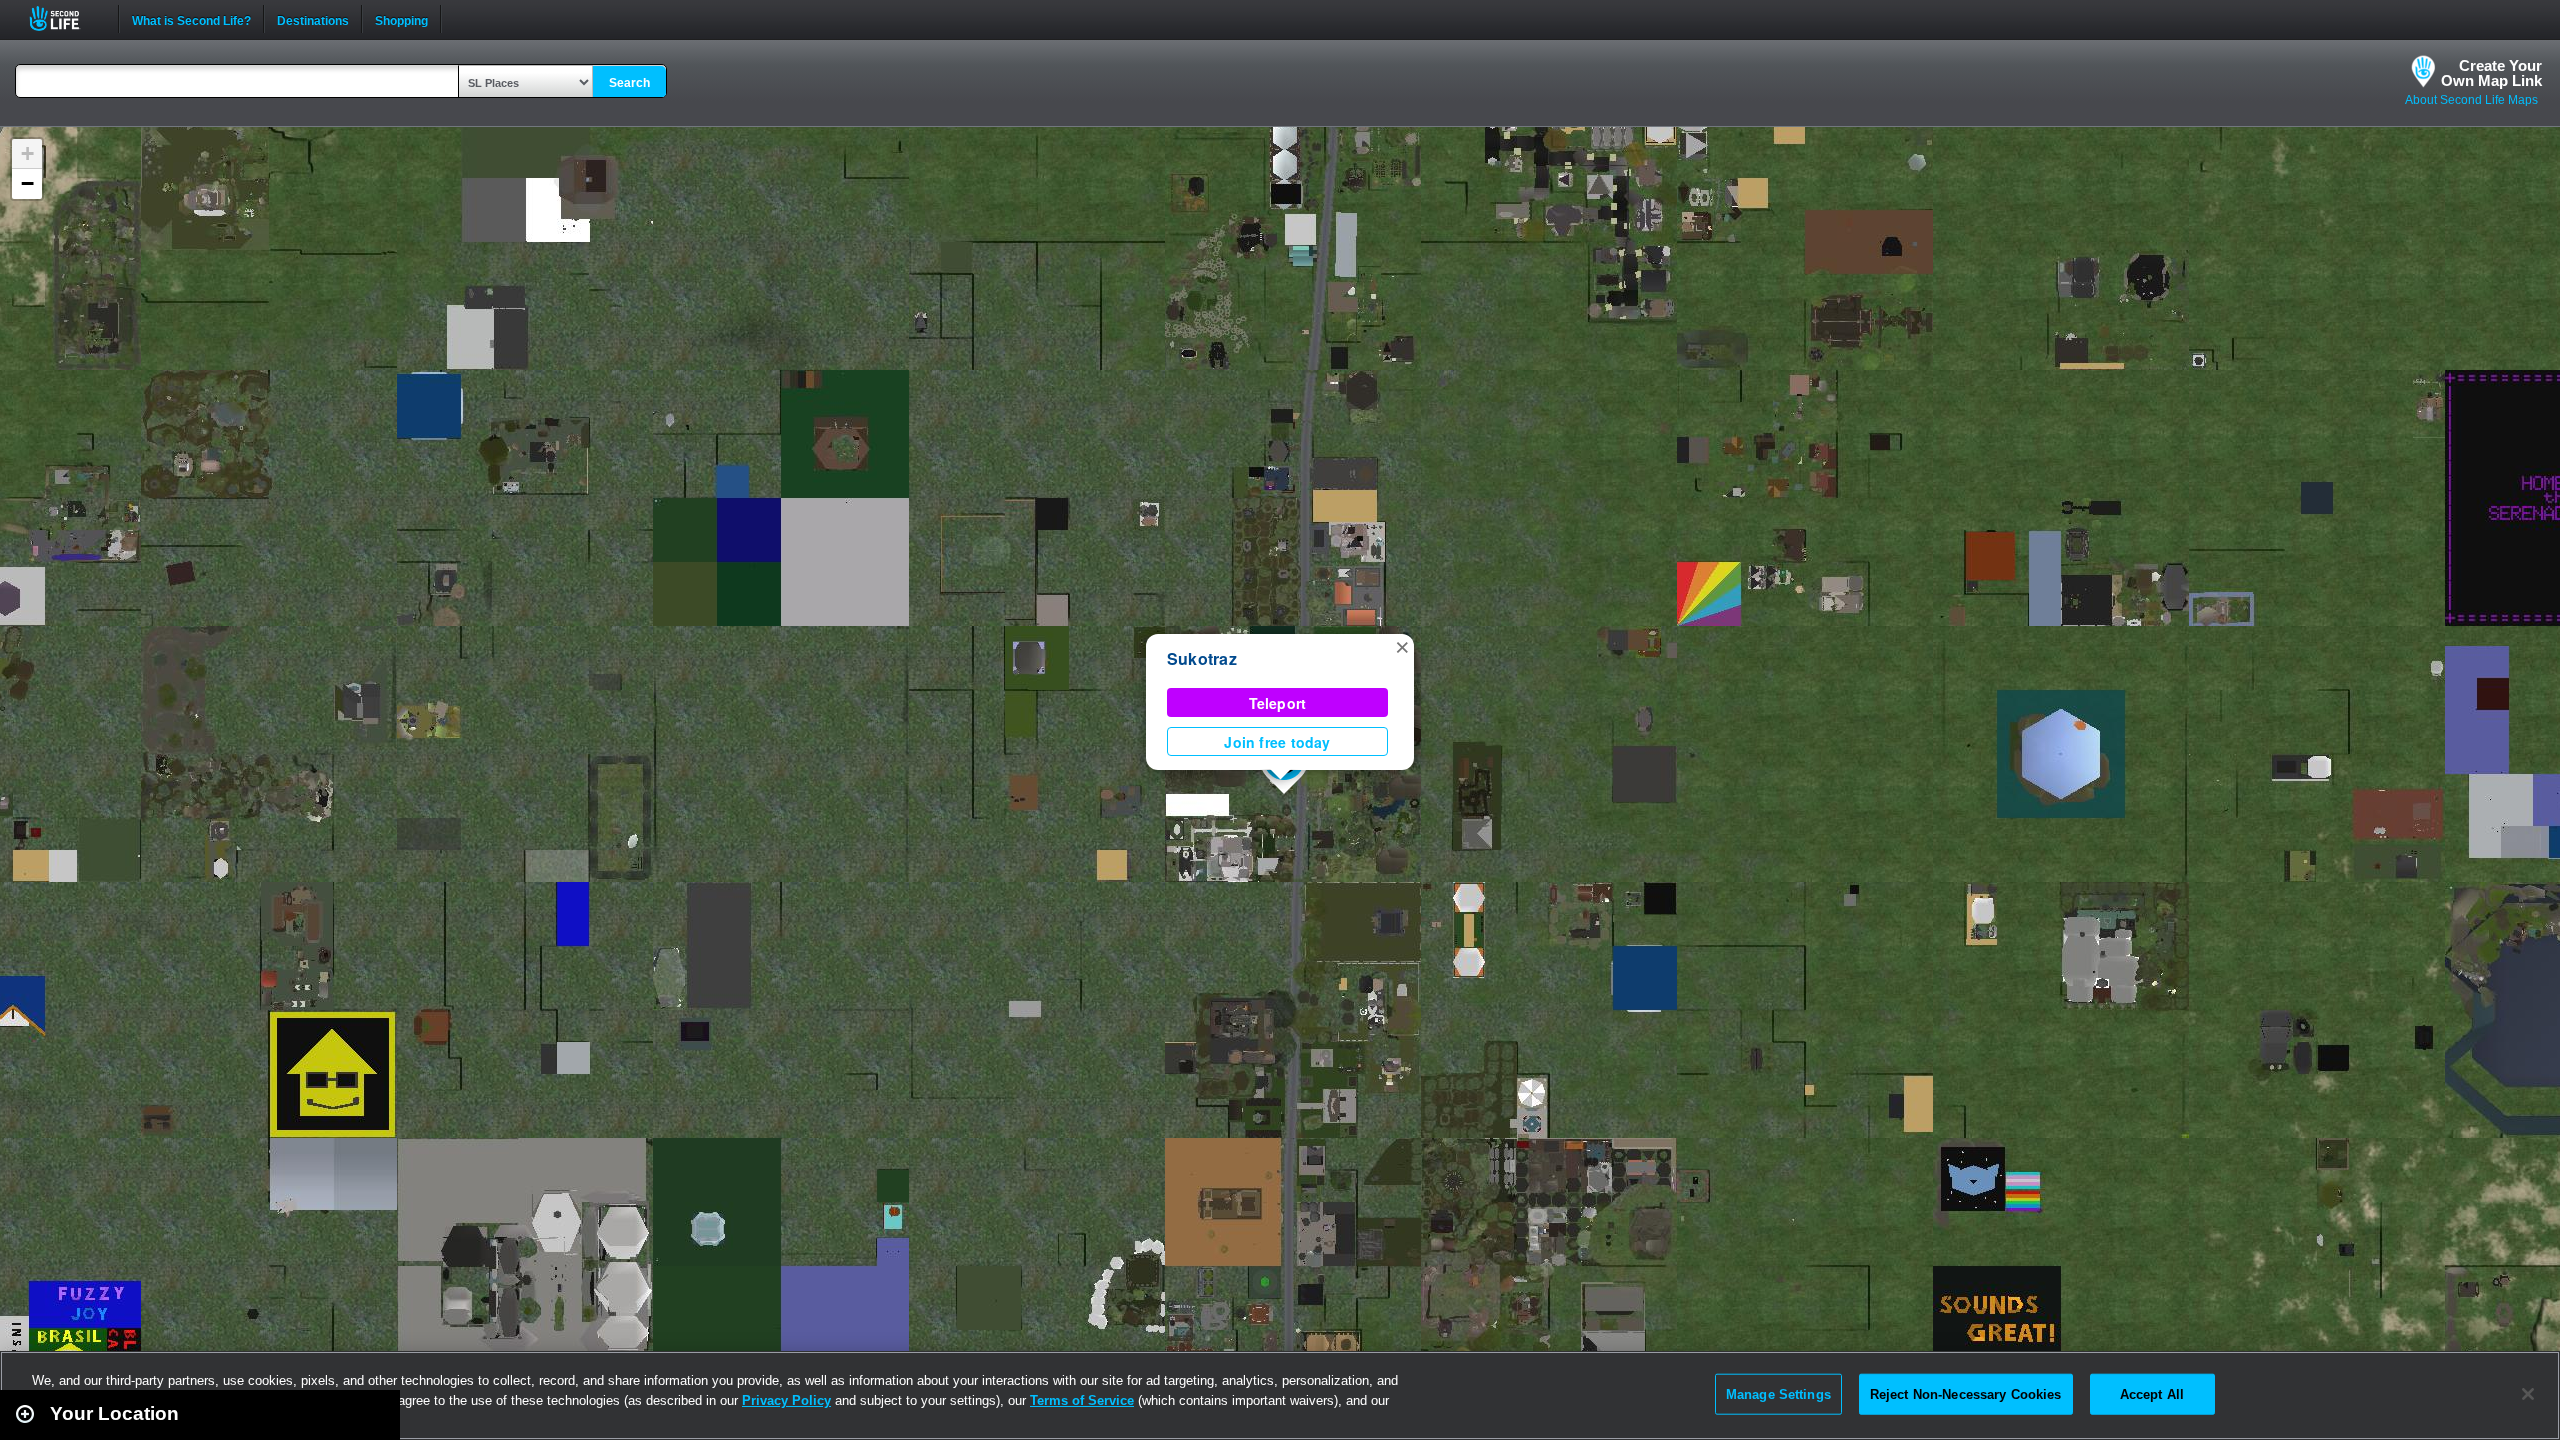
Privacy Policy (786, 1400)
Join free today (1277, 742)
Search (629, 83)
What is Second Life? (191, 19)
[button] (1402, 646)
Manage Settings (1778, 1393)
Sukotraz (1202, 658)
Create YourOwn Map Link (2491, 73)
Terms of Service (1082, 1400)
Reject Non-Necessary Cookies (1966, 1393)
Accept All (2152, 1393)
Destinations (313, 19)
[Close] (2528, 1394)
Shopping (401, 19)
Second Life (65, 18)
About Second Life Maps (2471, 100)
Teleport (1278, 703)
